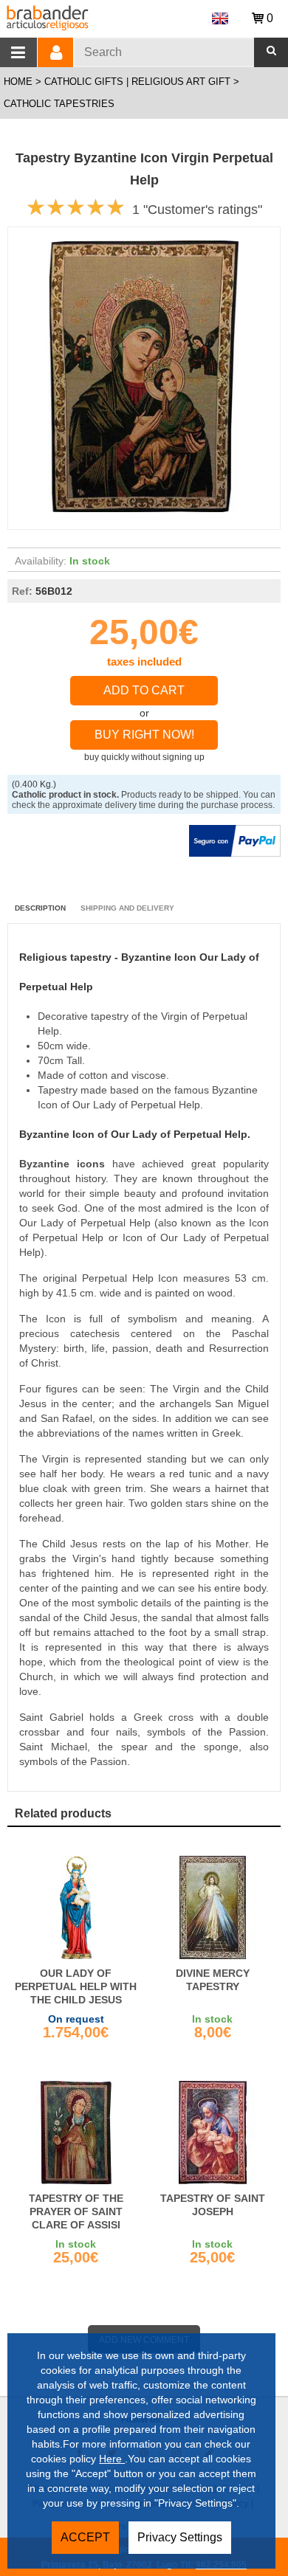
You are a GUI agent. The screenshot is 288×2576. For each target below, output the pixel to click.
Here (112, 2459)
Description (40, 908)
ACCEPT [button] (85, 2537)
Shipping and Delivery (127, 908)
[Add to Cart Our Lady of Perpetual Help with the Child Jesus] (76, 1907)
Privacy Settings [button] (180, 2537)
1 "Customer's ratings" (197, 210)
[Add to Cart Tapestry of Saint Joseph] (212, 2133)
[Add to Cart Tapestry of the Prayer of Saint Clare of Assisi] (76, 2133)
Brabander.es (98, 16)
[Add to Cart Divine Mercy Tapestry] (212, 1907)
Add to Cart (144, 690)
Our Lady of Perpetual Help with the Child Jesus (76, 1986)
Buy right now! (144, 735)
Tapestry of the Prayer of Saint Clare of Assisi (76, 2211)
